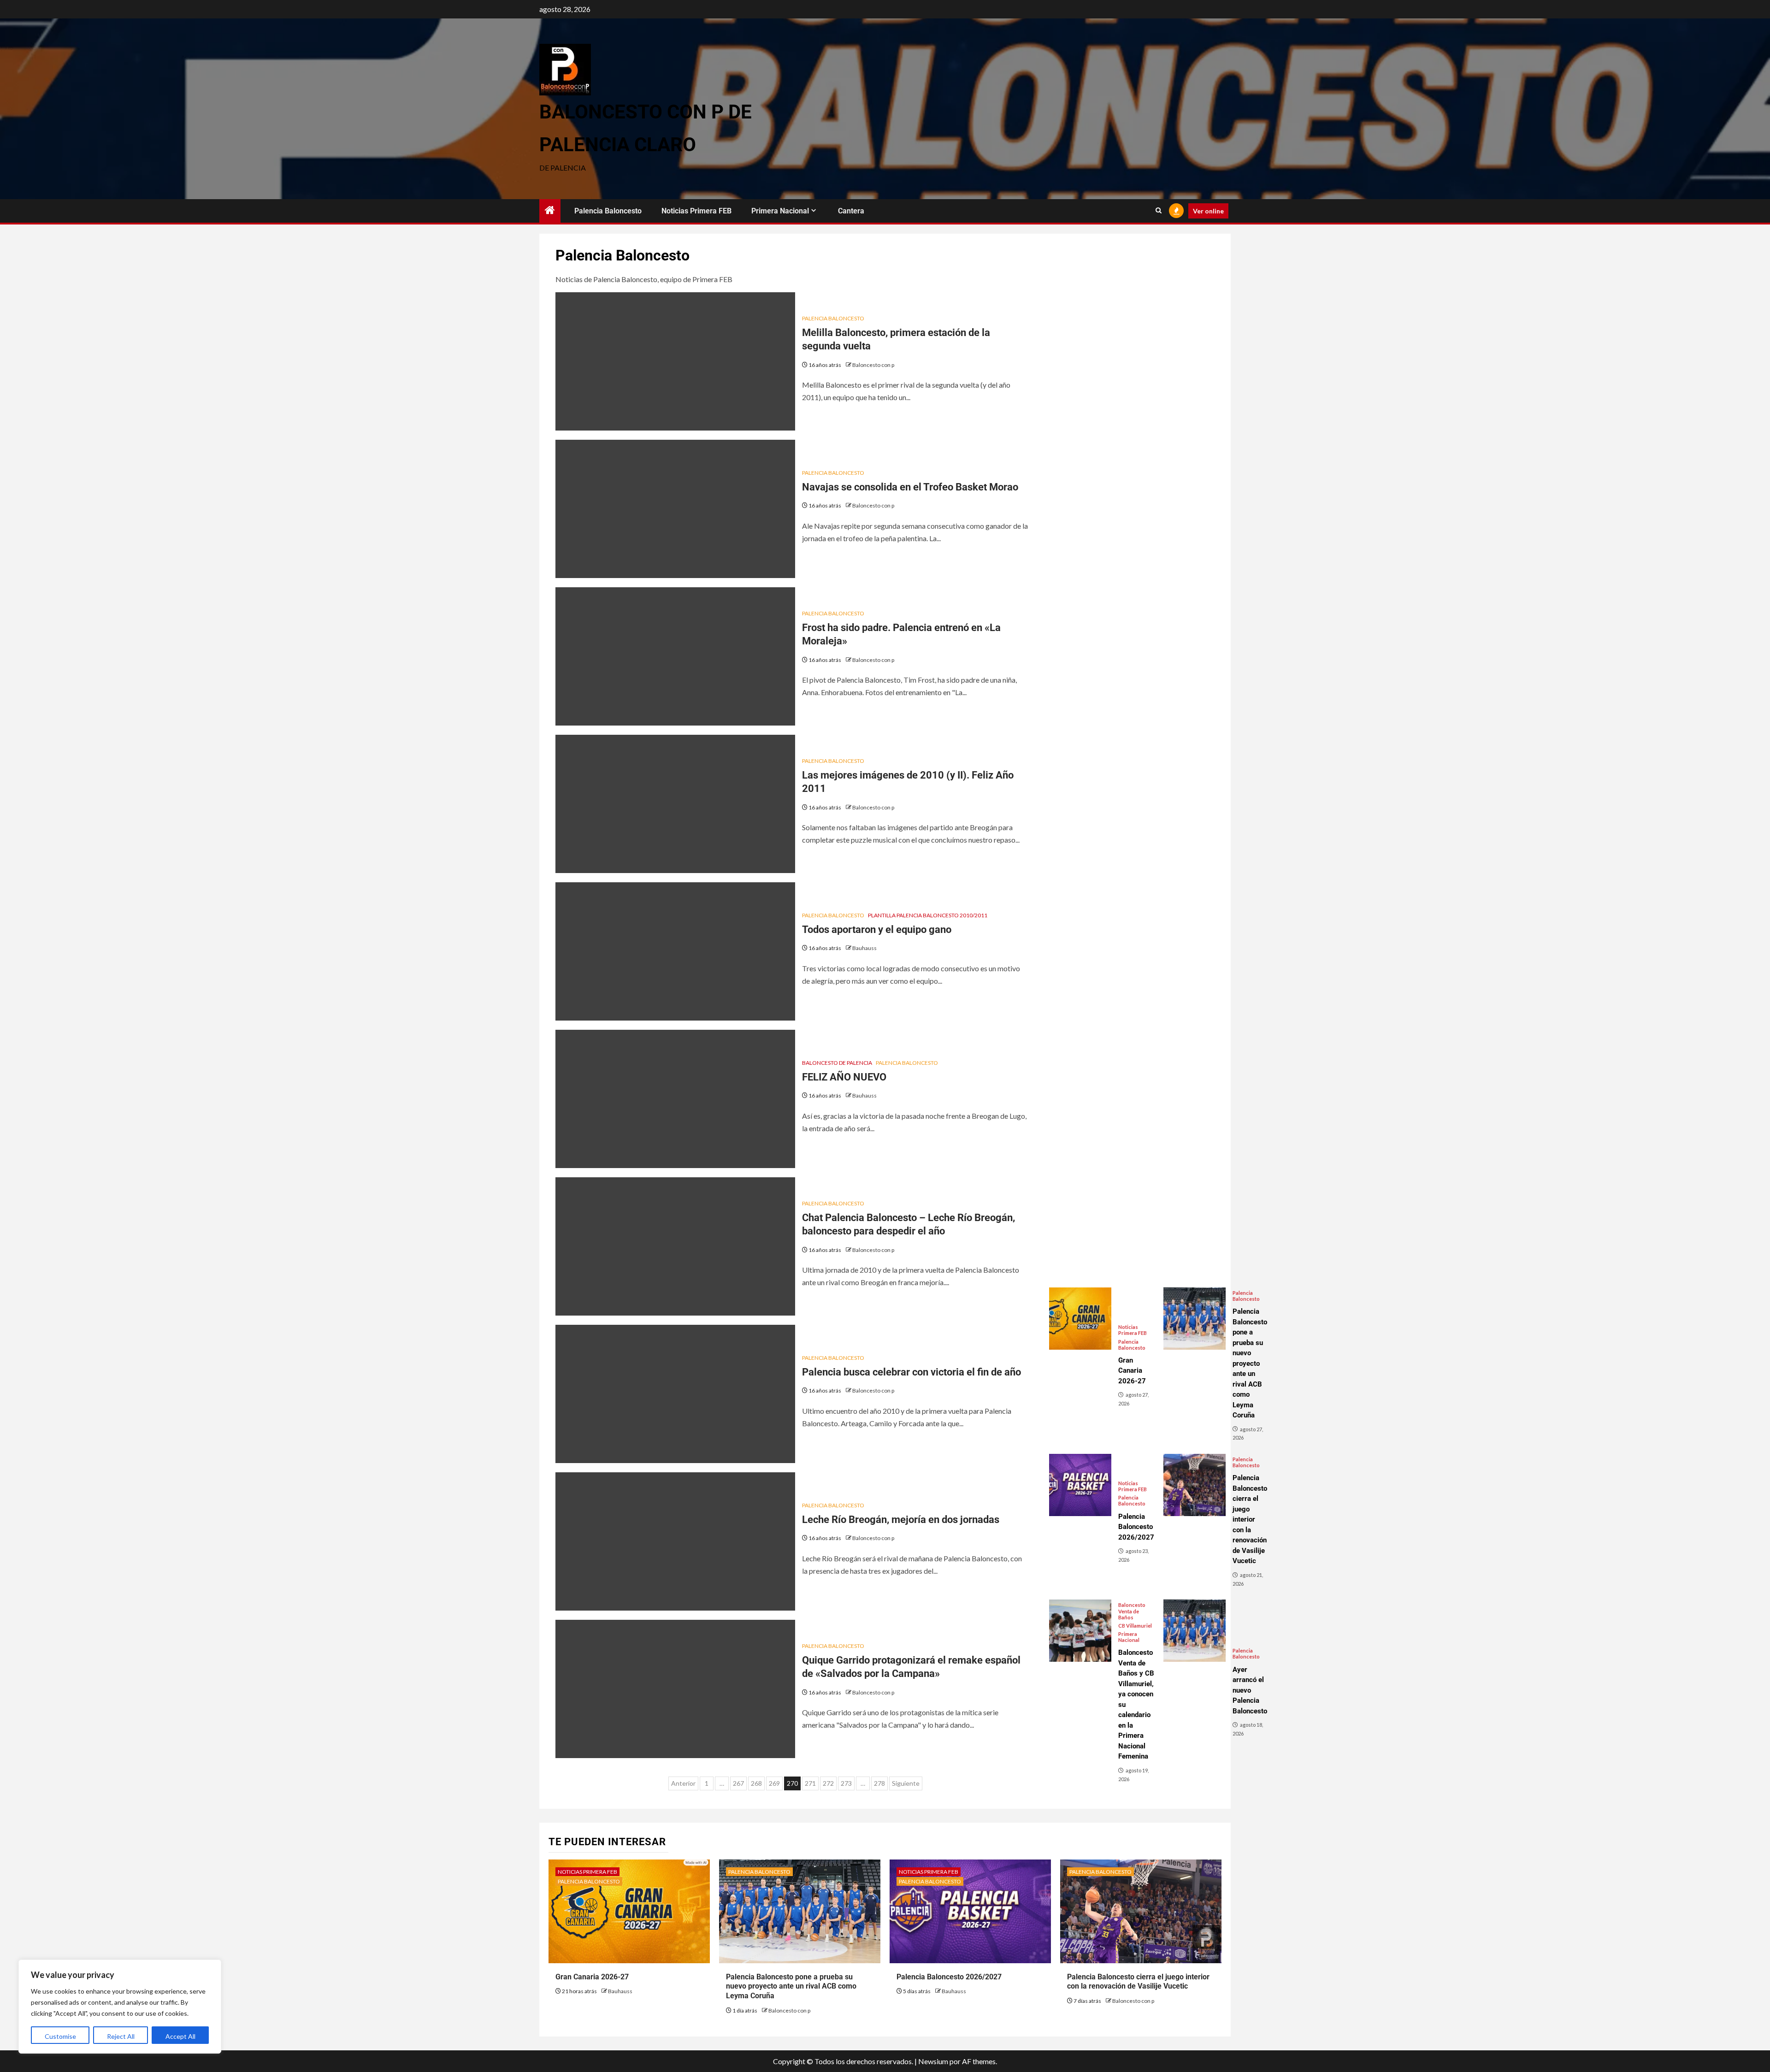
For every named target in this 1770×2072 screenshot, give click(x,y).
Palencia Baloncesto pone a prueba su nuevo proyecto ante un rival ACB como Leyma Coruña (791, 1986)
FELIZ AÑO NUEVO (844, 1077)
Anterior (683, 1783)
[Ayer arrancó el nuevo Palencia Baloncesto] (1195, 1631)
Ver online (1208, 211)
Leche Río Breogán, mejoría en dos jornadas (901, 1520)
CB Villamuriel (1135, 1626)
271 (810, 1783)
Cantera (851, 211)
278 (879, 1783)
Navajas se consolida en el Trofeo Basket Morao (910, 487)
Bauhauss (864, 948)
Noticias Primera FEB (696, 211)
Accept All (180, 2036)
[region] (120, 2007)
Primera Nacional (780, 211)
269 (774, 1783)
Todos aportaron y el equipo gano (877, 930)
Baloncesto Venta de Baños (1132, 1611)
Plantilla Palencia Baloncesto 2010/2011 (928, 915)
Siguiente (906, 1783)
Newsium (933, 2061)
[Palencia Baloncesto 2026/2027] (1080, 1485)
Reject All (121, 2036)
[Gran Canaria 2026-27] (1080, 1319)
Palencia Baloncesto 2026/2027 (949, 1977)
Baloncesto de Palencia (837, 1063)
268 (756, 1783)
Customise (60, 2036)
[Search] (1159, 211)
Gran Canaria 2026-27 (592, 1977)
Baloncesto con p (873, 365)
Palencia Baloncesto (608, 211)
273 (846, 1783)
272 (828, 1783)
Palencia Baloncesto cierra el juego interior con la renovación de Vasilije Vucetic (1138, 1982)
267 (738, 1783)
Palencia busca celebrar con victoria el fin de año (912, 1372)
